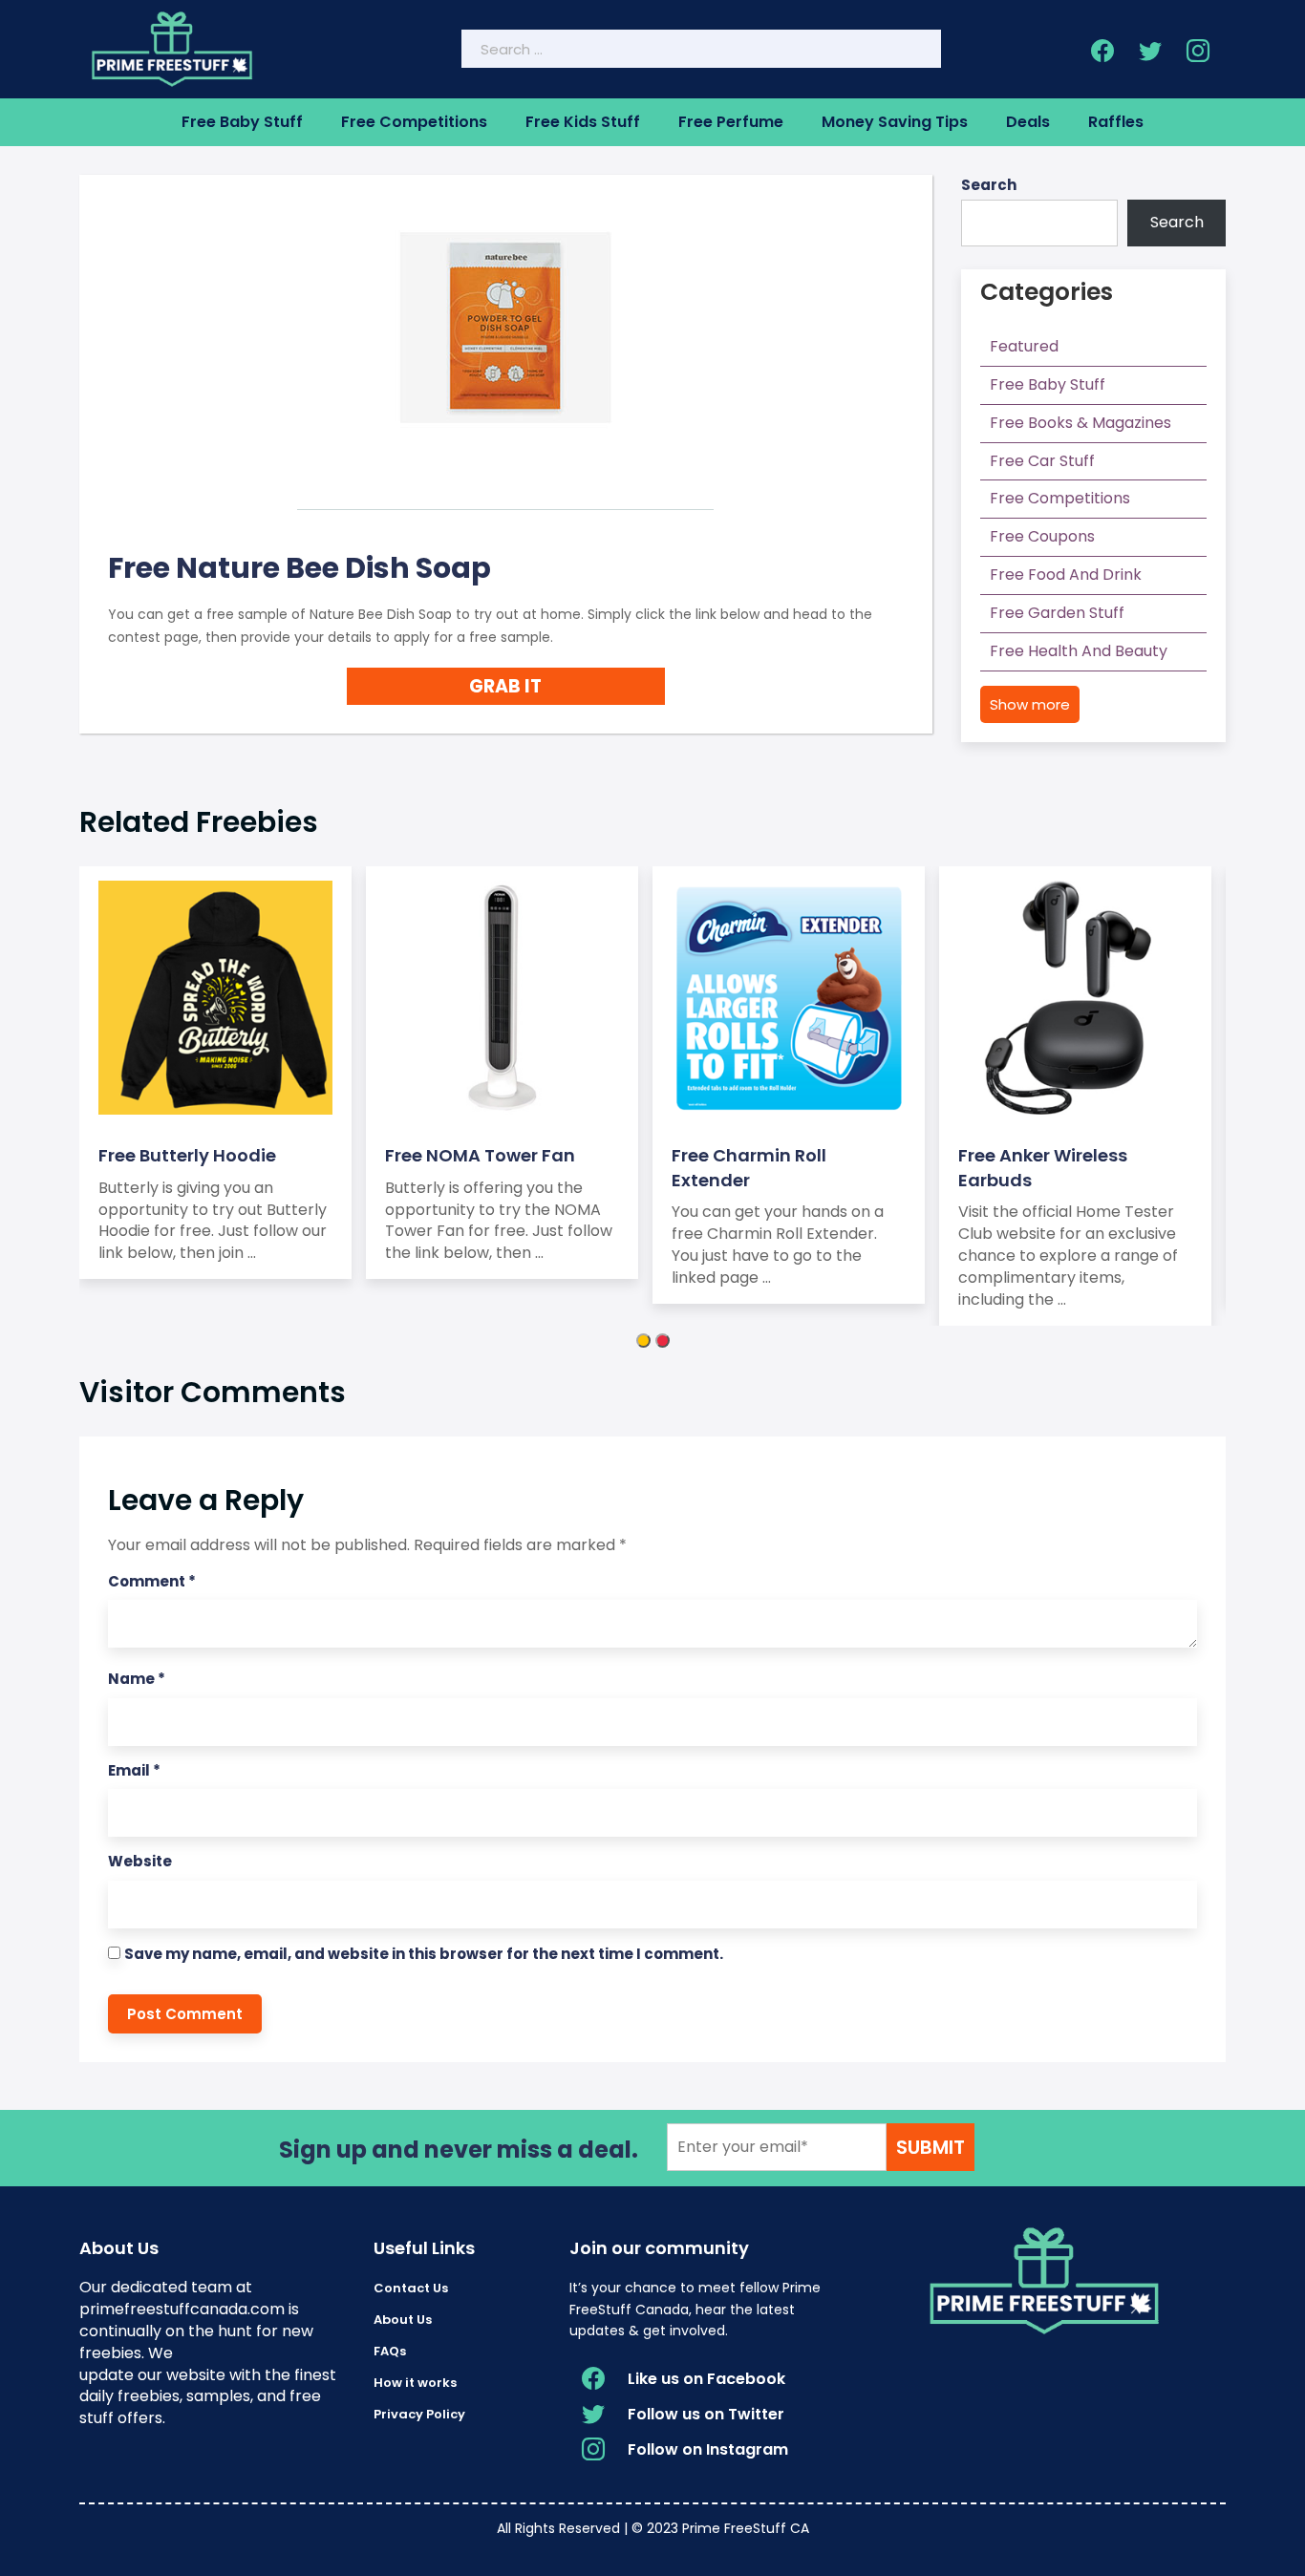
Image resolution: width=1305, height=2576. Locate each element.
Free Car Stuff (1042, 461)
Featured (1024, 346)
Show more (1030, 704)
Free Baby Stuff (242, 122)
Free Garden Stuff (1057, 613)
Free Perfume (731, 122)
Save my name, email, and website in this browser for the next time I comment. (424, 1954)
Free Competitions (414, 122)
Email (134, 1770)
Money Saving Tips (895, 122)
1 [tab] (643, 1341)
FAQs (390, 2351)
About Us (403, 2320)
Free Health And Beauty (1079, 651)
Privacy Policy (419, 2414)
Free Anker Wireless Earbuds (1043, 1168)
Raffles (1116, 122)
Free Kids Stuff (583, 122)
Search (989, 185)
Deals (1028, 122)
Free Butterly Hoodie (187, 1155)
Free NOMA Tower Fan (480, 1155)
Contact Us (411, 2288)
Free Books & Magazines (1080, 423)
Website (140, 1861)
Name (137, 1679)
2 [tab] (663, 1341)
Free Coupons (1042, 536)
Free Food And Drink (1066, 575)
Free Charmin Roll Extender (749, 1168)
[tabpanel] (223, 1073)
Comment (152, 1581)
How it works (415, 2383)
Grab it (505, 686)
